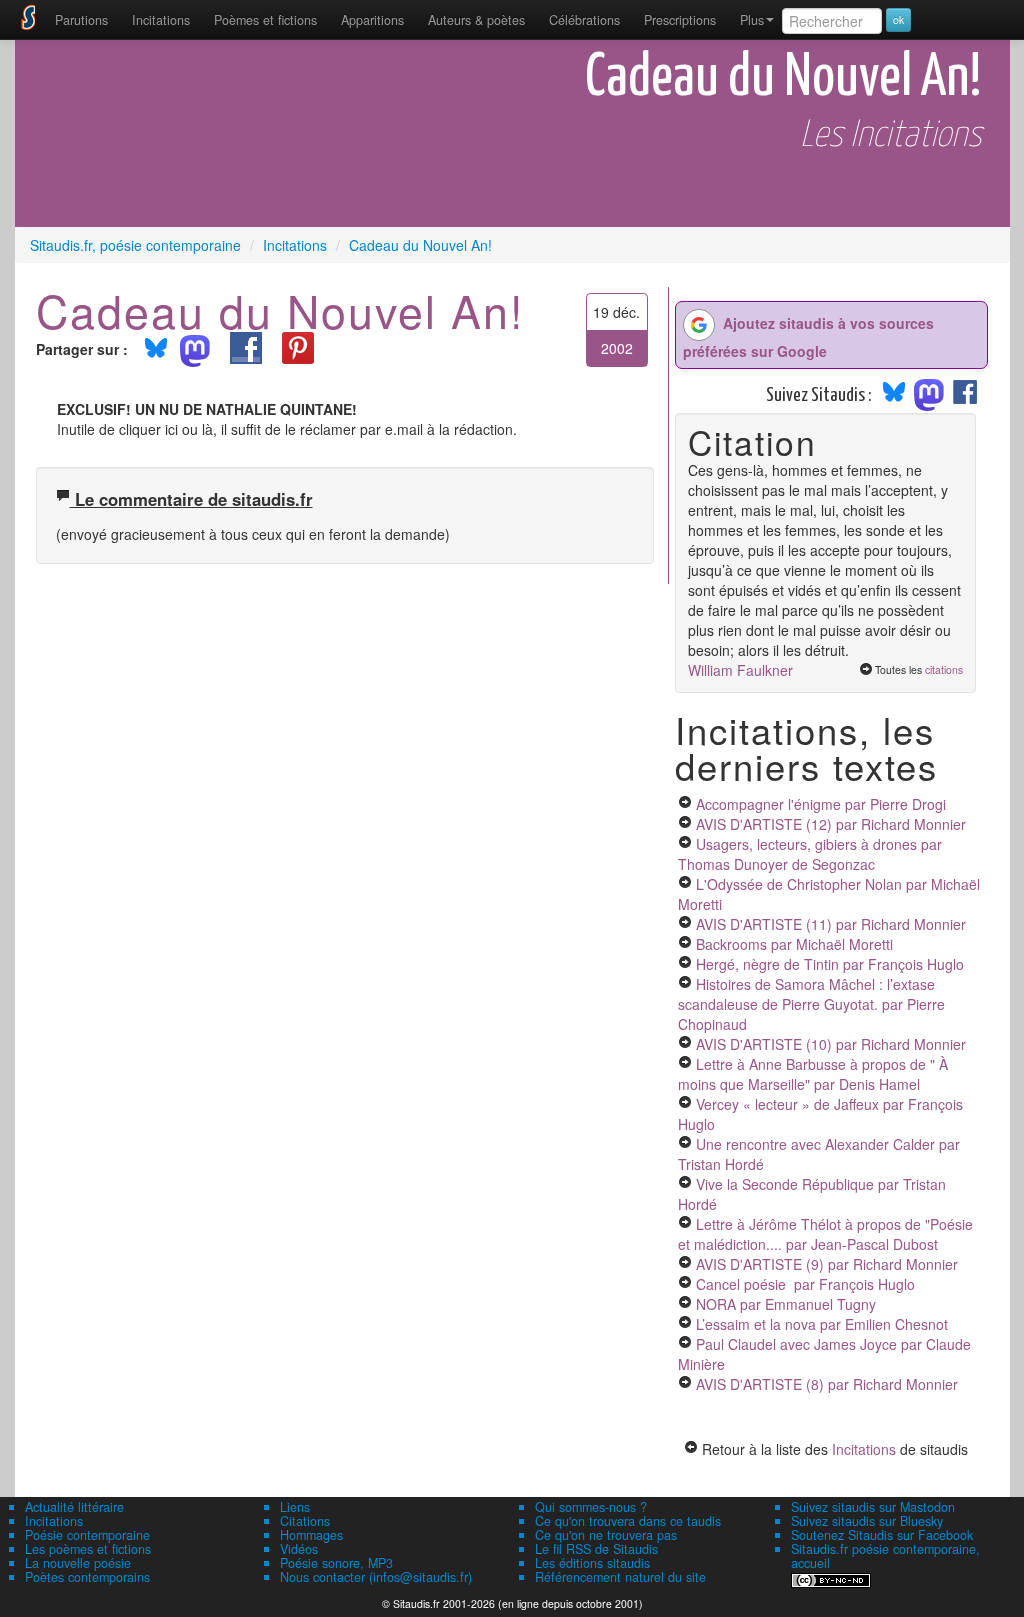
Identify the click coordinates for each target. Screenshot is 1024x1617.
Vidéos (299, 1549)
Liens (295, 1507)
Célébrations (584, 20)
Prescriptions (680, 20)
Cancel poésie (805, 1284)
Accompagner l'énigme (821, 804)
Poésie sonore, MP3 (336, 1563)
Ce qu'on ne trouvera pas (606, 1535)
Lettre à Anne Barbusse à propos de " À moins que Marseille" (813, 1074)
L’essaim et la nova (822, 1324)
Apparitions (372, 20)
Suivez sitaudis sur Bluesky (867, 1521)
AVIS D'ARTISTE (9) (827, 1264)
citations (944, 669)
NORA (786, 1304)
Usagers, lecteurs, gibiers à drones (810, 854)
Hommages (311, 1535)
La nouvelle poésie (78, 1563)
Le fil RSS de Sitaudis (596, 1549)
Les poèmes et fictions (88, 1549)
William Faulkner (740, 670)
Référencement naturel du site (620, 1577)
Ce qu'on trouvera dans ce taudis (628, 1521)
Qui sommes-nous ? (591, 1507)
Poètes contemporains (87, 1577)
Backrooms (794, 944)
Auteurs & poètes (476, 20)
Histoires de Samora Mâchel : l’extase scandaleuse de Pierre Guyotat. (811, 1004)
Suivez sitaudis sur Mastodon (873, 1507)
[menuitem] (81, 20)
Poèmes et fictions (265, 20)
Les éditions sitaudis (592, 1563)
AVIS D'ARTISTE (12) (831, 824)
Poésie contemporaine (87, 1535)
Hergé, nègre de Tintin (830, 964)
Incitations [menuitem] (161, 20)
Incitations (864, 1449)
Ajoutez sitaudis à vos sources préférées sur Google (808, 337)
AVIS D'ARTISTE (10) (831, 1044)
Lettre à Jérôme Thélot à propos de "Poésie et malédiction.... (825, 1234)
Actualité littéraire (74, 1507)
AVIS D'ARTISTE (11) (831, 924)
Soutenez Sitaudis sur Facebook (882, 1535)
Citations (305, 1521)
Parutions (81, 20)
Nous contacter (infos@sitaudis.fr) (376, 1577)
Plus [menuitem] (752, 20)
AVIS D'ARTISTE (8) (827, 1384)
